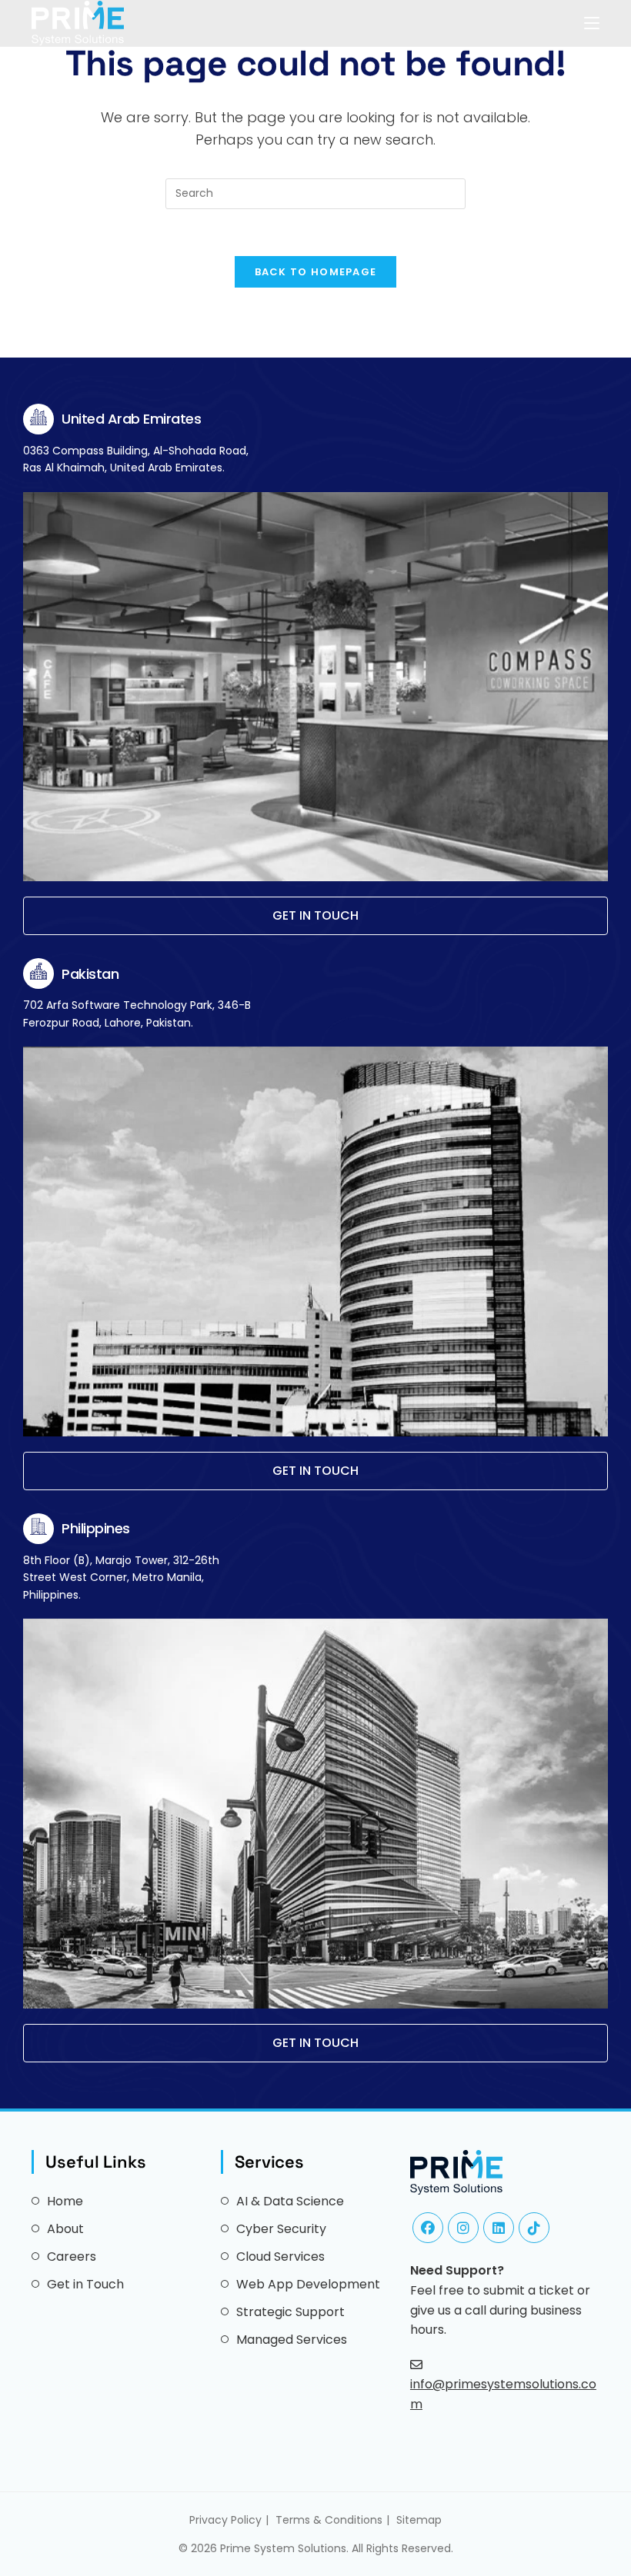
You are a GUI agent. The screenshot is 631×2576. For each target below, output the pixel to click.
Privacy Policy (225, 2520)
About (65, 2229)
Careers (72, 2256)
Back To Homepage (316, 272)
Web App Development (308, 2284)
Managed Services (292, 2340)
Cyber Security (281, 2229)
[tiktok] (534, 2228)
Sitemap (419, 2520)
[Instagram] (463, 2228)
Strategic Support (290, 2312)
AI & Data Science (290, 2201)
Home (65, 2201)
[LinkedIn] (499, 2228)
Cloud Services (280, 2256)
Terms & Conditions (329, 2520)
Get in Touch (85, 2284)
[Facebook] (428, 2228)
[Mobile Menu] (592, 23)
